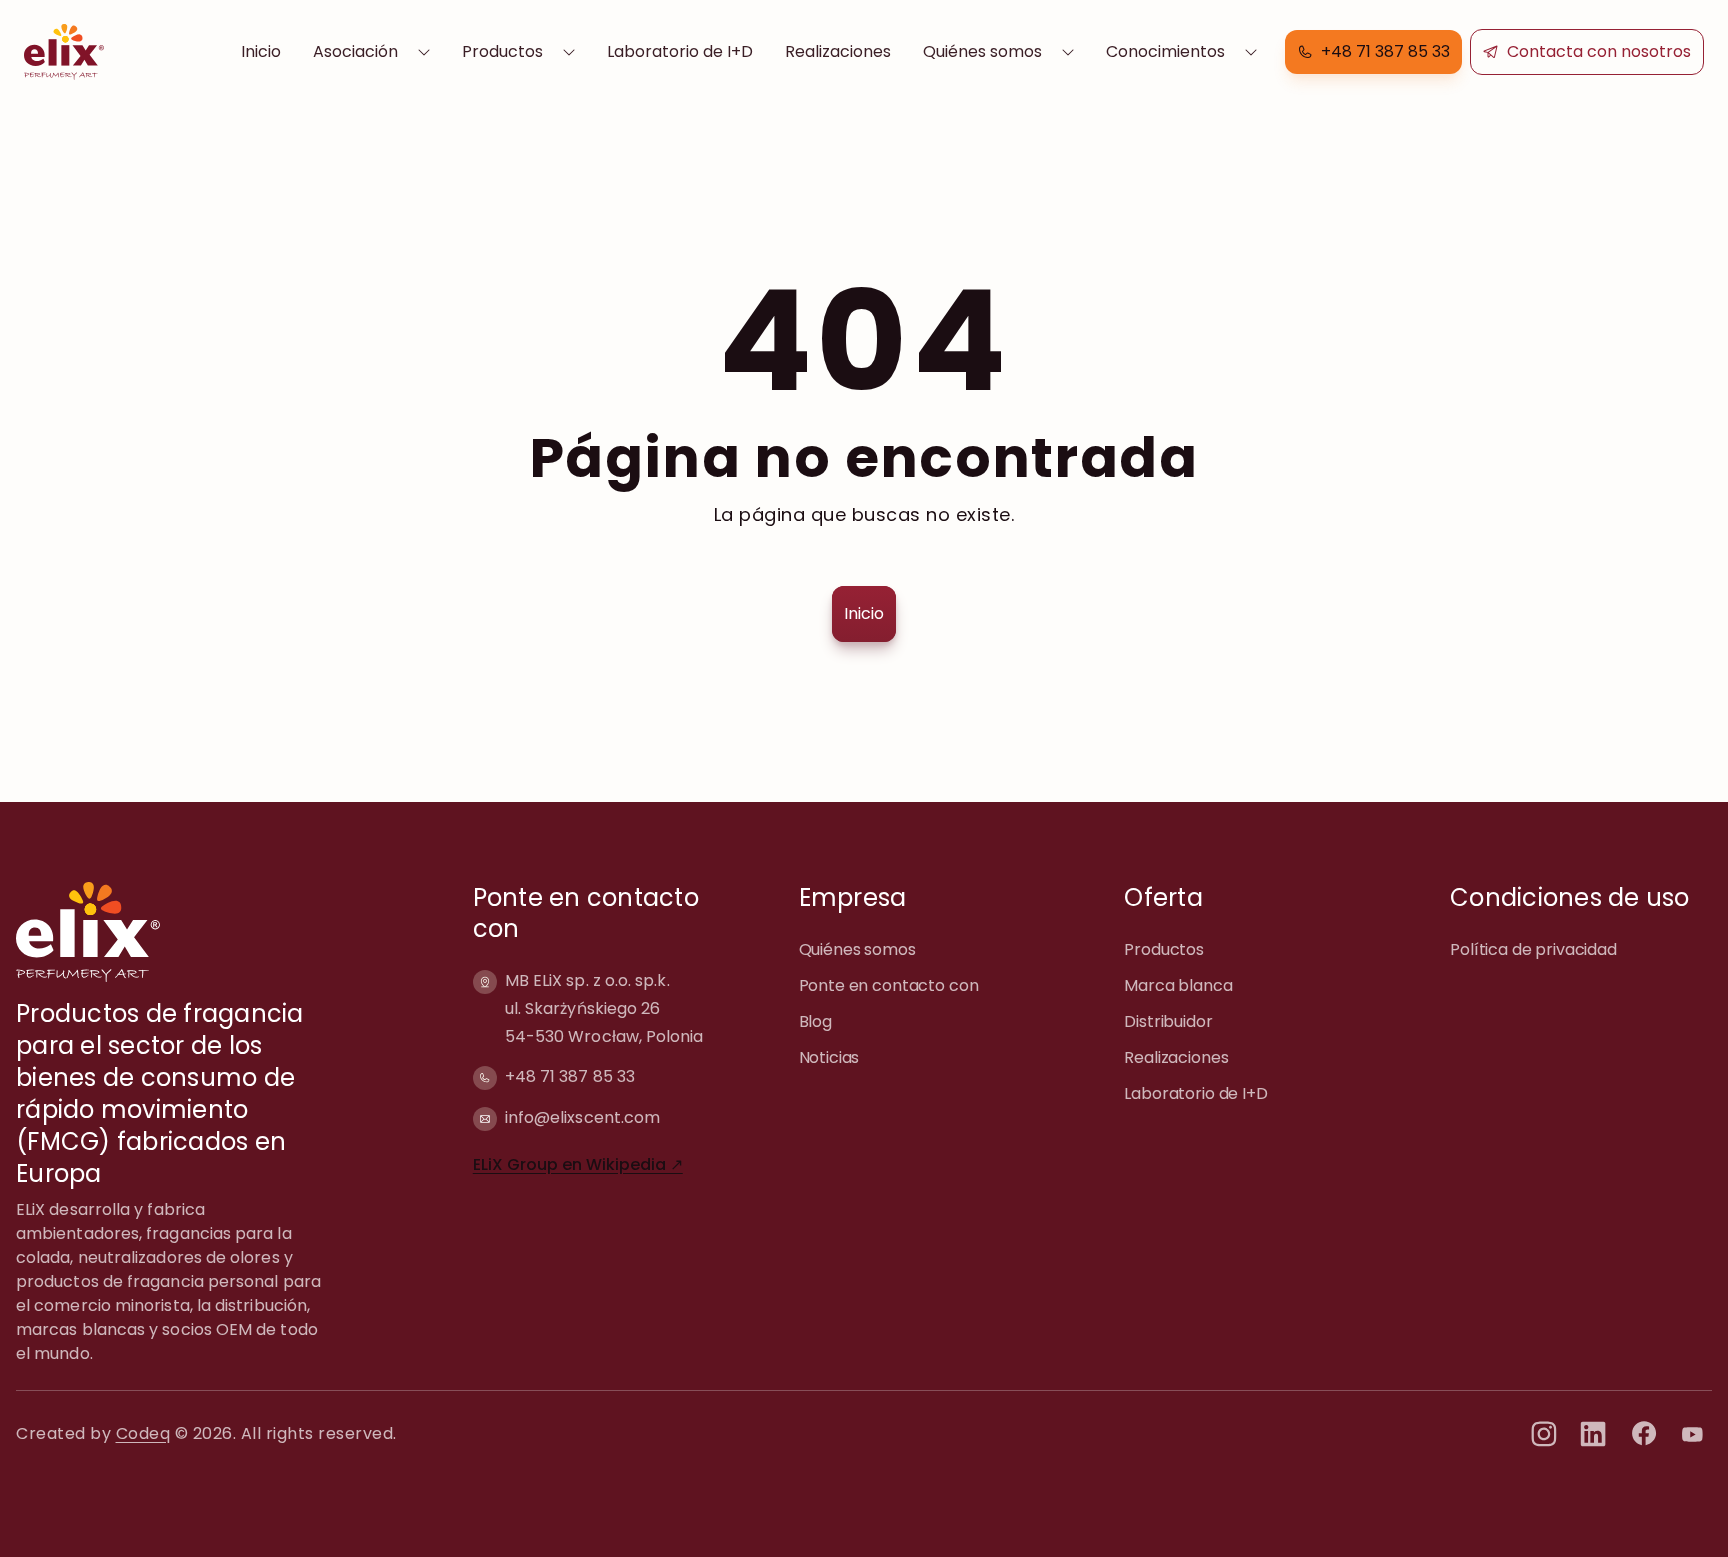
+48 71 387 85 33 (570, 1076)
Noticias (829, 1057)
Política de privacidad (1533, 949)
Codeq (143, 1433)
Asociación (355, 51)
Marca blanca (1178, 985)
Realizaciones (838, 51)
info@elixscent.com (582, 1117)
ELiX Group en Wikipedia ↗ (578, 1164)
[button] (1373, 52)
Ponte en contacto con (889, 985)
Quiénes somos (982, 51)
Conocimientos (1165, 51)
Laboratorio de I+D (680, 51)
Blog (815, 1021)
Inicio (261, 51)
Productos (502, 51)
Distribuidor (1168, 1021)
